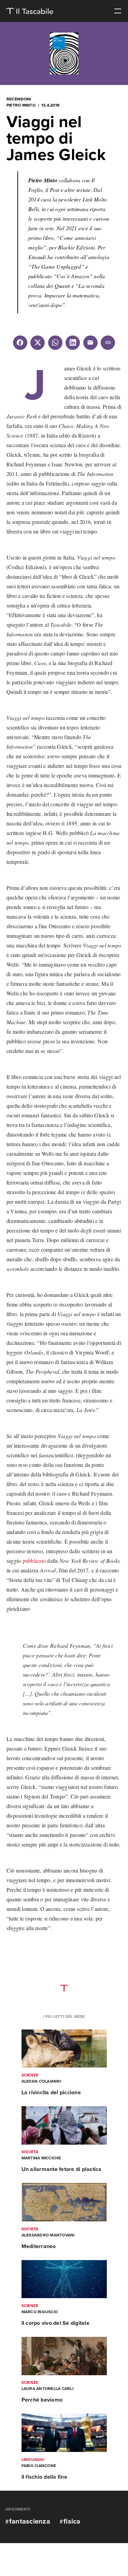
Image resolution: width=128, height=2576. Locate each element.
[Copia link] (108, 343)
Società (30, 2152)
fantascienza (30, 2522)
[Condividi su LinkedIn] (73, 343)
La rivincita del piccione (51, 2093)
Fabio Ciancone (39, 2466)
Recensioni (19, 99)
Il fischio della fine (44, 2477)
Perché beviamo (42, 2400)
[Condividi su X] (38, 343)
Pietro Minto (21, 105)
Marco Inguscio (40, 2312)
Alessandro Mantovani (48, 2235)
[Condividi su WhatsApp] (55, 343)
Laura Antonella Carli (47, 2389)
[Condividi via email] (90, 343)
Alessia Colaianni (41, 2081)
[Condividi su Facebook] (20, 343)
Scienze (30, 2075)
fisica (72, 2522)
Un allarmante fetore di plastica (62, 2169)
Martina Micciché (41, 2158)
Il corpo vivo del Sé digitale (55, 2323)
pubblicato (34, 1561)
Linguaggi (33, 2460)
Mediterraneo (39, 2246)
